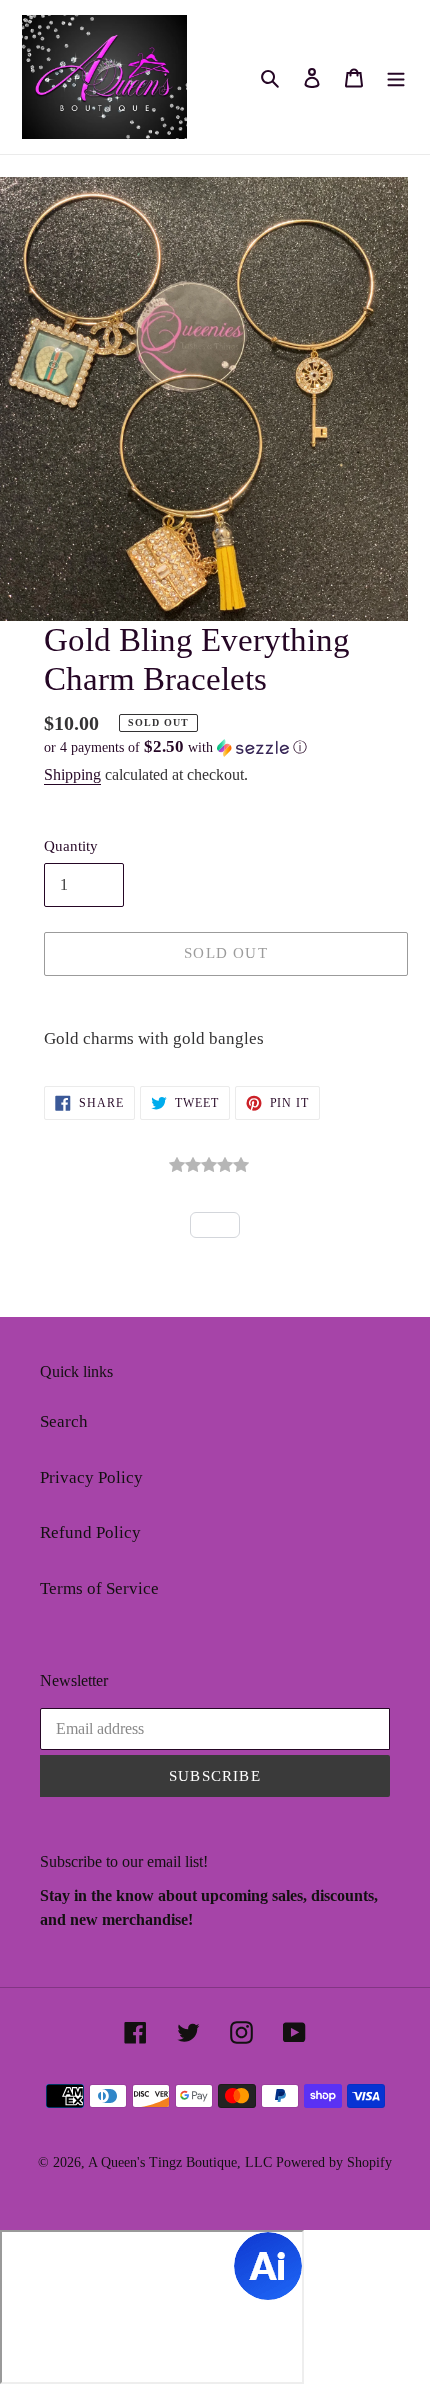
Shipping (72, 774)
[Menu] (396, 77)
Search (64, 1421)
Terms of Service (99, 1588)
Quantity (71, 846)
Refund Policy (90, 1532)
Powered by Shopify (334, 2162)
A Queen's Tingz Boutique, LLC (180, 2162)
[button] (175, 747)
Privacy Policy (91, 1477)
